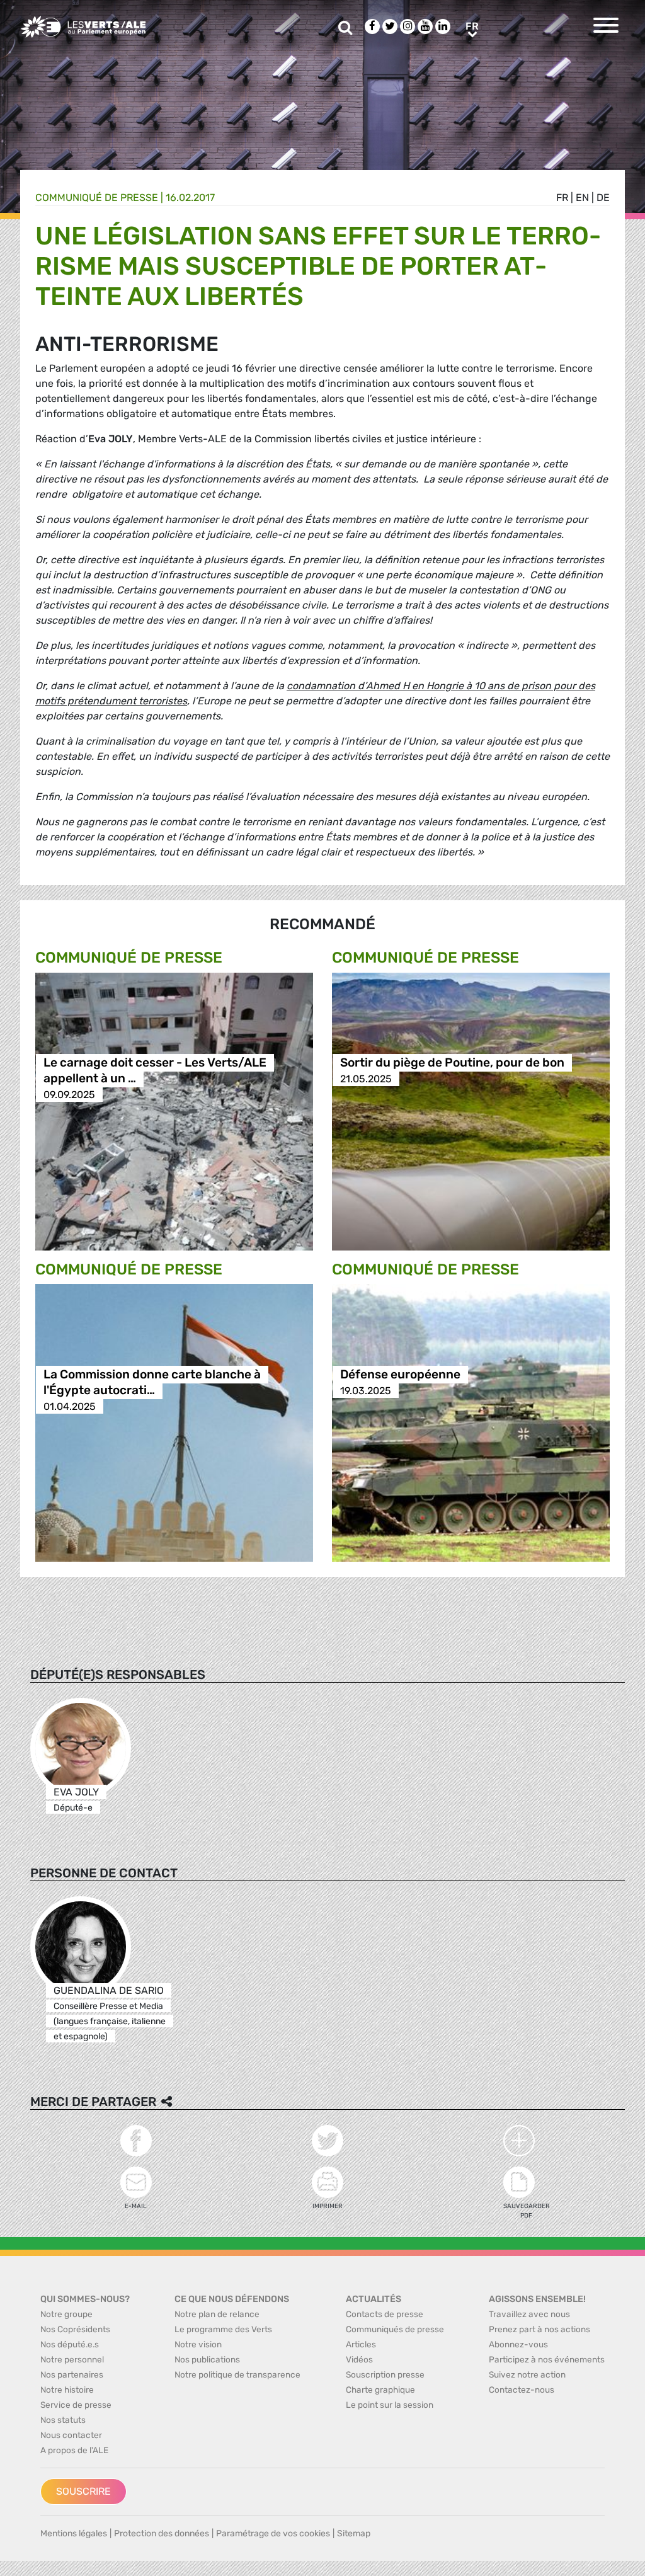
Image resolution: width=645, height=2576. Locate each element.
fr (562, 197)
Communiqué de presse (97, 197)
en (582, 197)
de (603, 197)
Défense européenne (400, 1375)
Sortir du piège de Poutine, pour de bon (452, 1063)
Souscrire (83, 2491)
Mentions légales (74, 2533)
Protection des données (162, 2533)
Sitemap (354, 2533)
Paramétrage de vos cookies (273, 2533)
